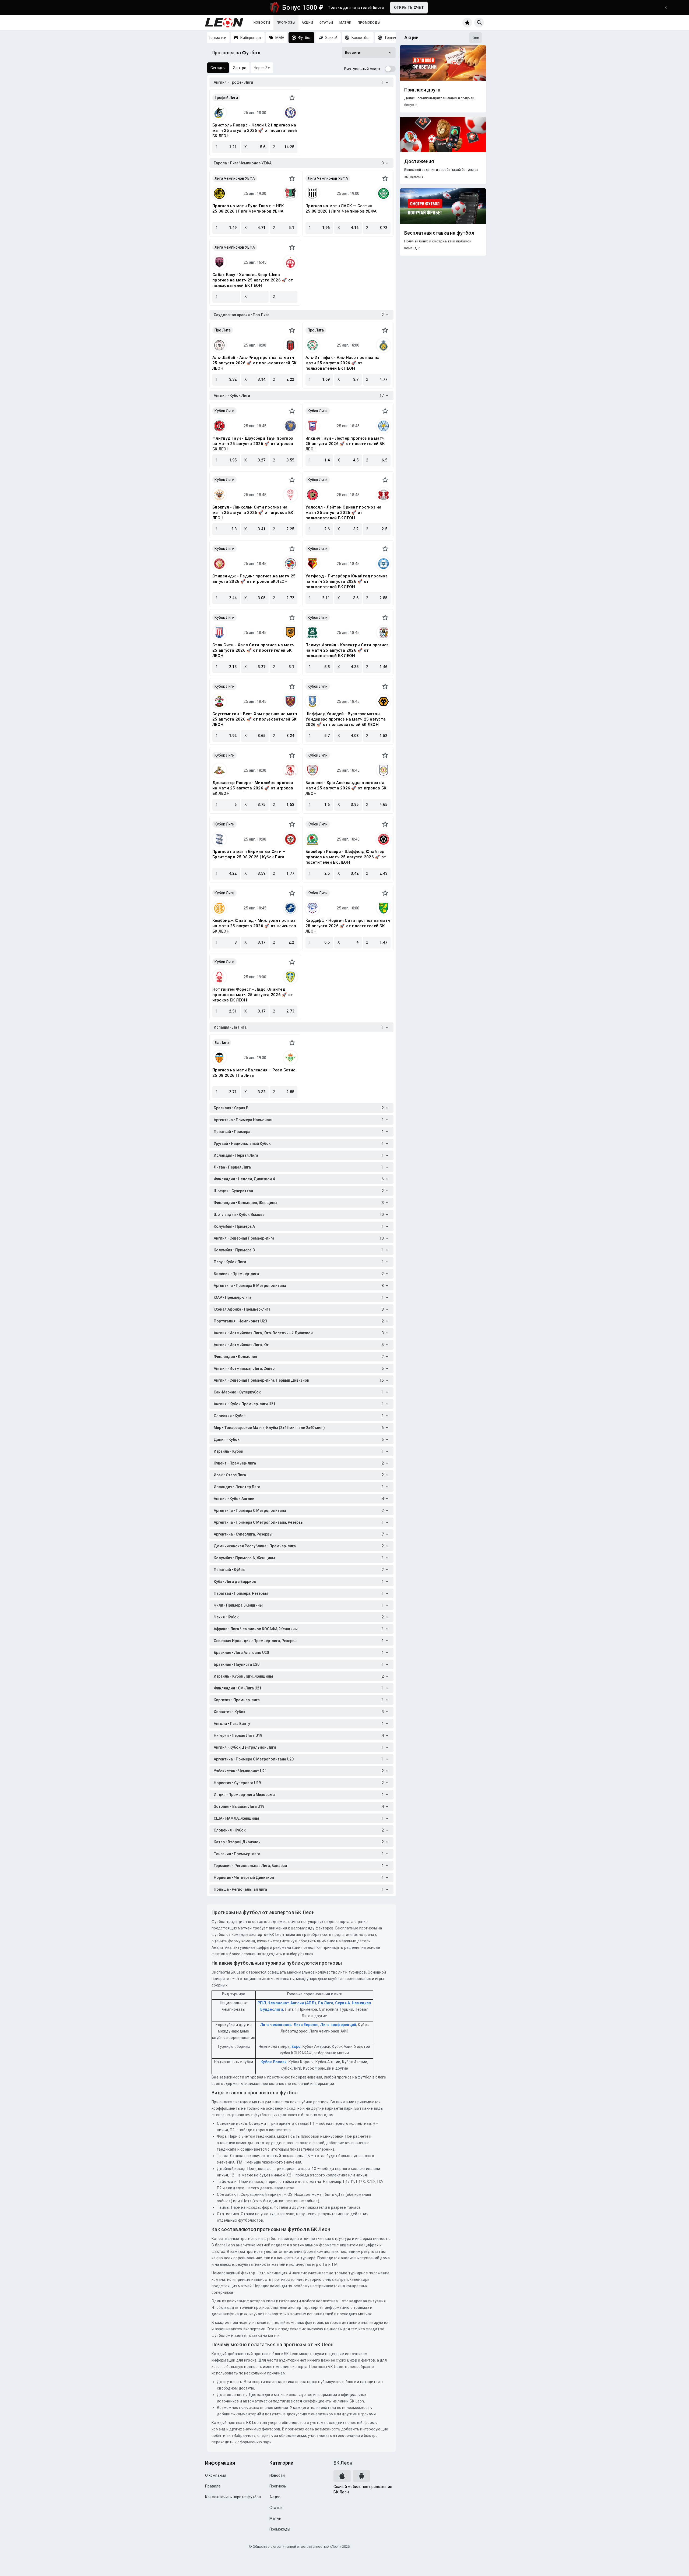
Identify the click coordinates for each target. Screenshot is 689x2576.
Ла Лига (222, 1043)
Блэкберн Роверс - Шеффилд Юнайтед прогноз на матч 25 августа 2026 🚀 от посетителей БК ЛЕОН (346, 857)
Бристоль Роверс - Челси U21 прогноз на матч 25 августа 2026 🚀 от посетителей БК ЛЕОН (255, 130)
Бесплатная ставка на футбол (439, 233)
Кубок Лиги (224, 411)
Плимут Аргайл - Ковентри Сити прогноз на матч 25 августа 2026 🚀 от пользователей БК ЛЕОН (347, 650)
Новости (262, 23)
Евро (296, 2046)
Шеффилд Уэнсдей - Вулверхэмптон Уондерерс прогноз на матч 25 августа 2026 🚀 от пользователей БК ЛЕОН (346, 719)
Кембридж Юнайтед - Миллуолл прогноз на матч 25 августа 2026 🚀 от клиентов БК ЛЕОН (254, 926)
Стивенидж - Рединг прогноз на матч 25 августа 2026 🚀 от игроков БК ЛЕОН (254, 579)
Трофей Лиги (226, 98)
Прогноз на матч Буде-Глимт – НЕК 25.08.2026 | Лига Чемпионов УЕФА (248, 209)
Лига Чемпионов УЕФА (235, 178)
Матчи (345, 23)
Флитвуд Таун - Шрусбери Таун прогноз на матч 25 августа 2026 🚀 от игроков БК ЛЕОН (253, 444)
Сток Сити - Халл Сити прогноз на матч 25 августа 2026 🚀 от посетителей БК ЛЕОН (253, 650)
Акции (307, 23)
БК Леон (343, 2463)
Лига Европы (306, 2025)
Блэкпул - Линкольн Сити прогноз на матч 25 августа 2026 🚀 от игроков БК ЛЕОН (253, 513)
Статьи (326, 23)
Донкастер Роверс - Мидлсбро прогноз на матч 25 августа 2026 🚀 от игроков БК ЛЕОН (253, 788)
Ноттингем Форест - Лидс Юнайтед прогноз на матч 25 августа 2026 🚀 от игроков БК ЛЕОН (253, 995)
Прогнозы (286, 23)
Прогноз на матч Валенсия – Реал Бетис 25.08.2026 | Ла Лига (254, 1073)
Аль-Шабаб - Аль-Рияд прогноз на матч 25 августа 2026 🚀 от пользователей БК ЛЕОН (254, 363)
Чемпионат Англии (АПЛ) (292, 2003)
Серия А (343, 2003)
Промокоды (369, 23)
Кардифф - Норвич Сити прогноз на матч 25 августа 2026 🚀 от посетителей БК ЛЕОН (348, 926)
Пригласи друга (422, 90)
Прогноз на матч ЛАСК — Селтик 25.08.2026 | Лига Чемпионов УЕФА (341, 209)
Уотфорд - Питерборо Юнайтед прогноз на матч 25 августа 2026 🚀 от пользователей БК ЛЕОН (347, 581)
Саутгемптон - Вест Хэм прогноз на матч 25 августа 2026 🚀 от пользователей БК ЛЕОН (255, 719)
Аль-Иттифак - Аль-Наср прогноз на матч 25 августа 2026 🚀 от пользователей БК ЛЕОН (342, 363)
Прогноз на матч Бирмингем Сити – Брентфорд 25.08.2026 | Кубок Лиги (249, 854)
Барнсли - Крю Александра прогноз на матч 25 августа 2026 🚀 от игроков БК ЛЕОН (346, 788)
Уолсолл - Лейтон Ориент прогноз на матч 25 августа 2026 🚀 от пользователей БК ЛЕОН (344, 513)
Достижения (419, 161)
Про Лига (223, 330)
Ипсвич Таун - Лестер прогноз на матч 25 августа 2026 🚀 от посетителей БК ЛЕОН (345, 444)
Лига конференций (338, 2025)
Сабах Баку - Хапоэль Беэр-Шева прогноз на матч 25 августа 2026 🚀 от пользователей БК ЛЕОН (253, 280)
